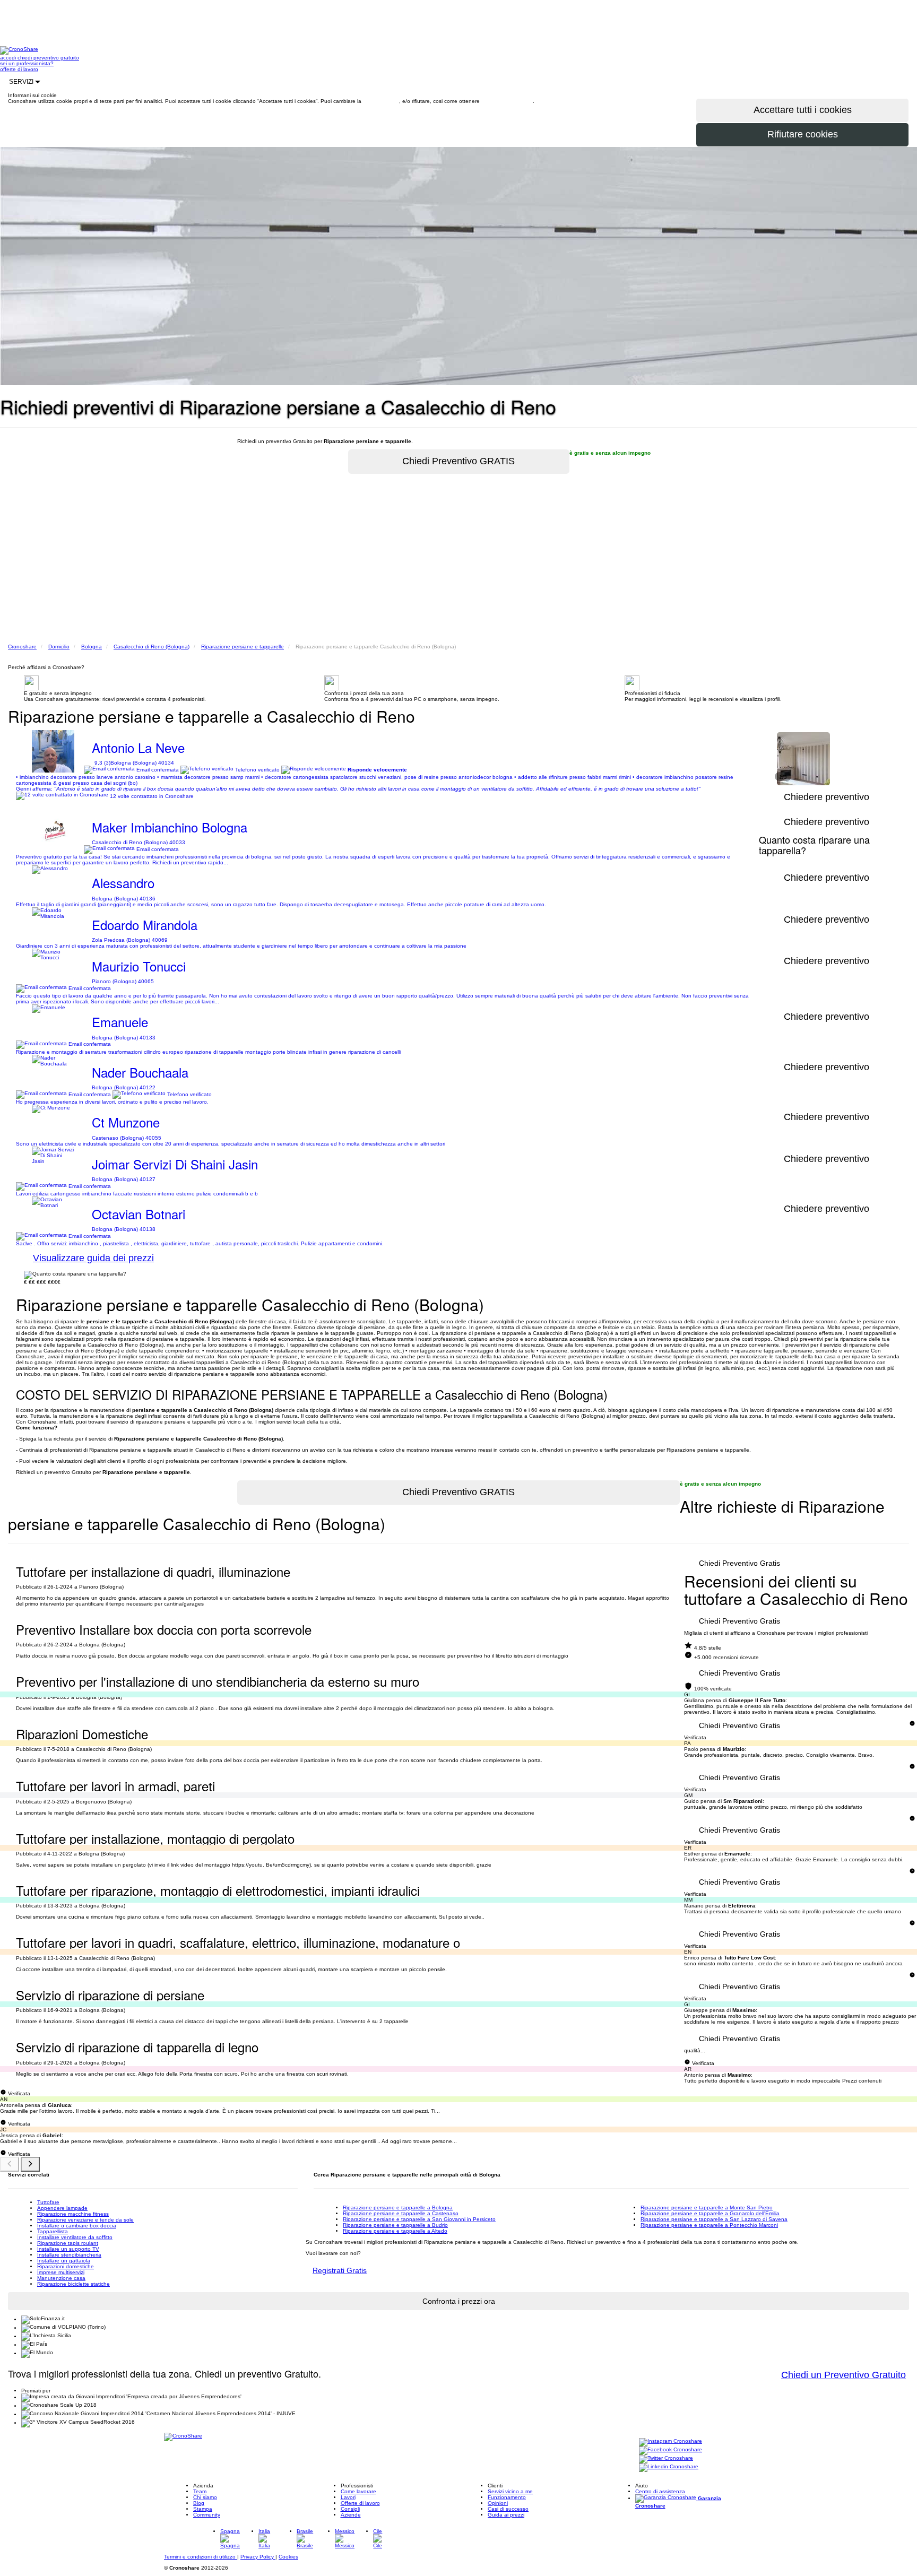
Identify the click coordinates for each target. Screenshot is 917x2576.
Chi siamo (205, 2497)
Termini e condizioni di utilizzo (201, 2557)
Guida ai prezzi (506, 2515)
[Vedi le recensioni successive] (30, 2164)
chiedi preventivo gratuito (48, 58)
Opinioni (498, 2503)
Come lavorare (358, 2491)
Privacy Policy (258, 2557)
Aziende (351, 2515)
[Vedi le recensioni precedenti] (10, 2164)
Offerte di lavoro (360, 2503)
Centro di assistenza (660, 2491)
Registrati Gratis (340, 2270)
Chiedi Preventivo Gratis (739, 1563)
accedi (9, 58)
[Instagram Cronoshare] (671, 2442)
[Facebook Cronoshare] (671, 2451)
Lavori (348, 2497)
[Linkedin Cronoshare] (669, 2467)
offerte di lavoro (19, 69)
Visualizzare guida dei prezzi (93, 1258)
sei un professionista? (27, 63)
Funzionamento (507, 2497)
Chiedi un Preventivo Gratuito (844, 2375)
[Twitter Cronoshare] (666, 2459)
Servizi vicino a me (510, 2491)
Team (200, 2491)
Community (207, 2515)
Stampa (203, 2509)
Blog (199, 2503)
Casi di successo (508, 2509)
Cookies (288, 2557)
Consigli (350, 2509)
